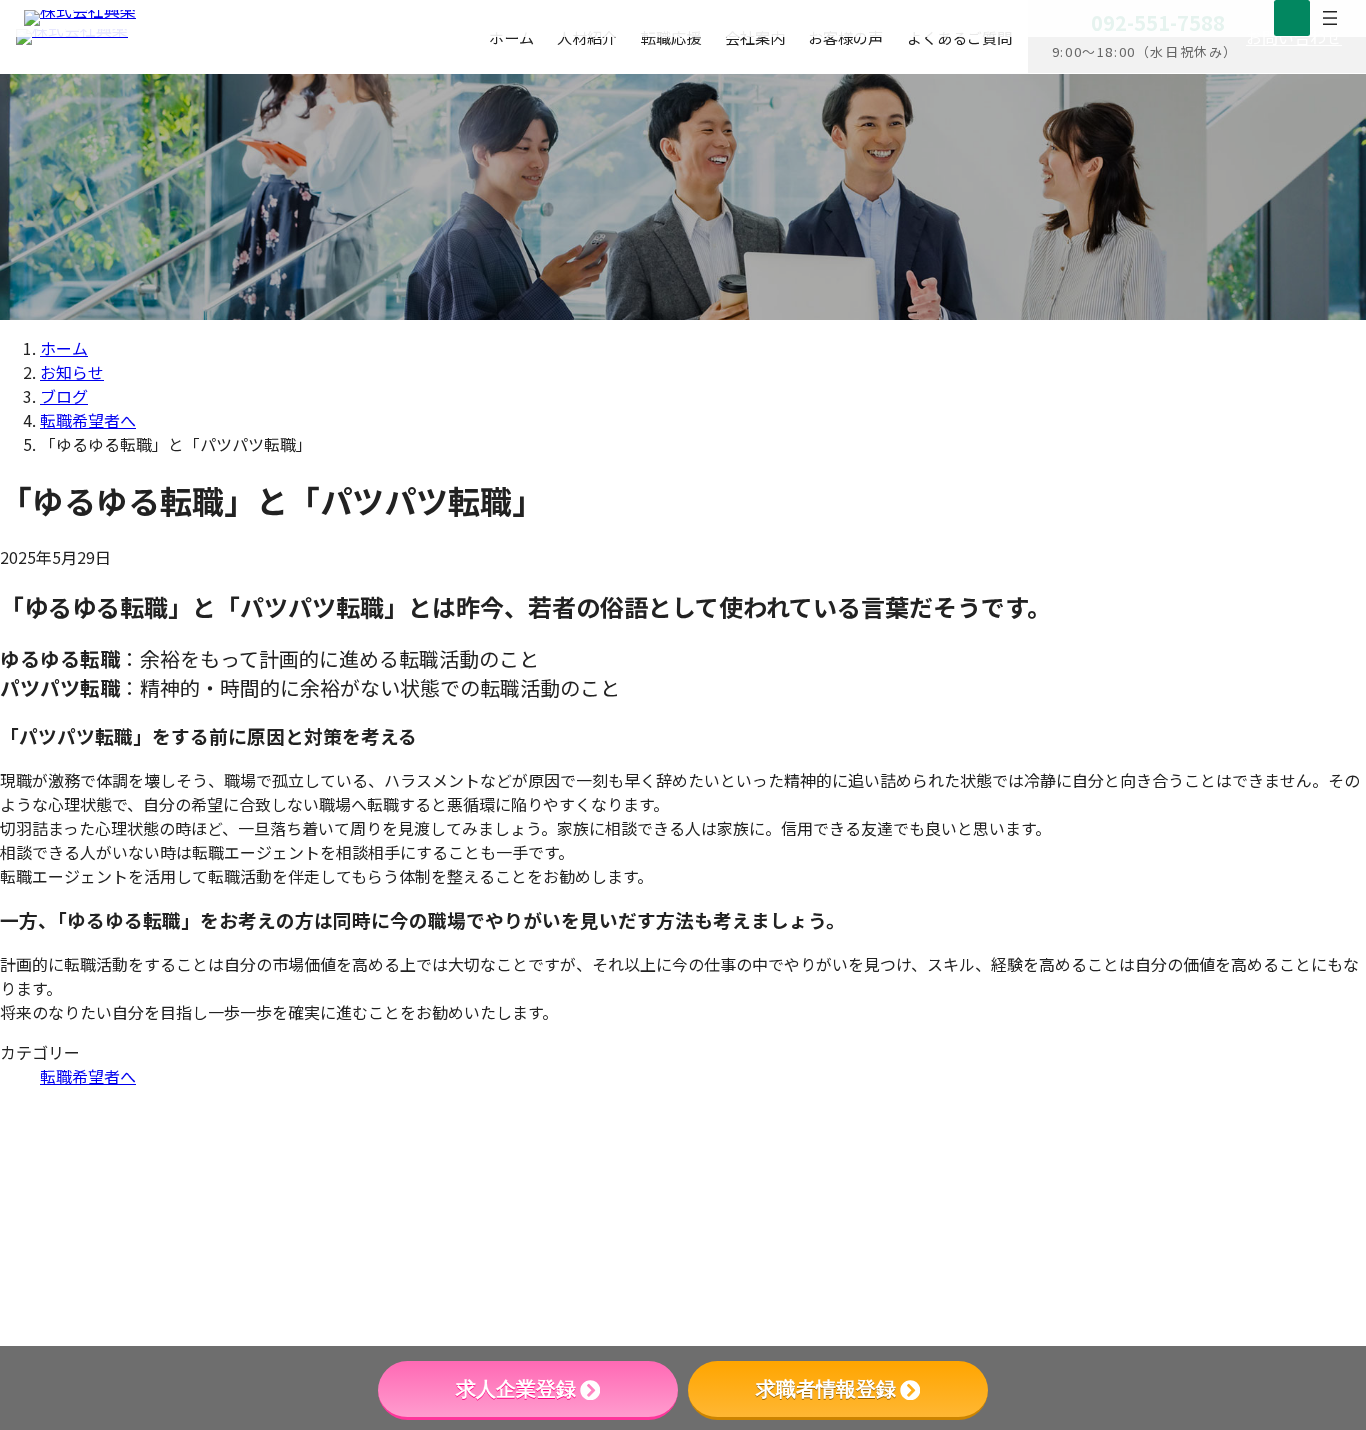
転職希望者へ (88, 1076)
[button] (1182, 1268)
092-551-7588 (1093, 1147)
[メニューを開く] (1330, 18)
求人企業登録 (516, 1389)
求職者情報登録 (826, 1389)
